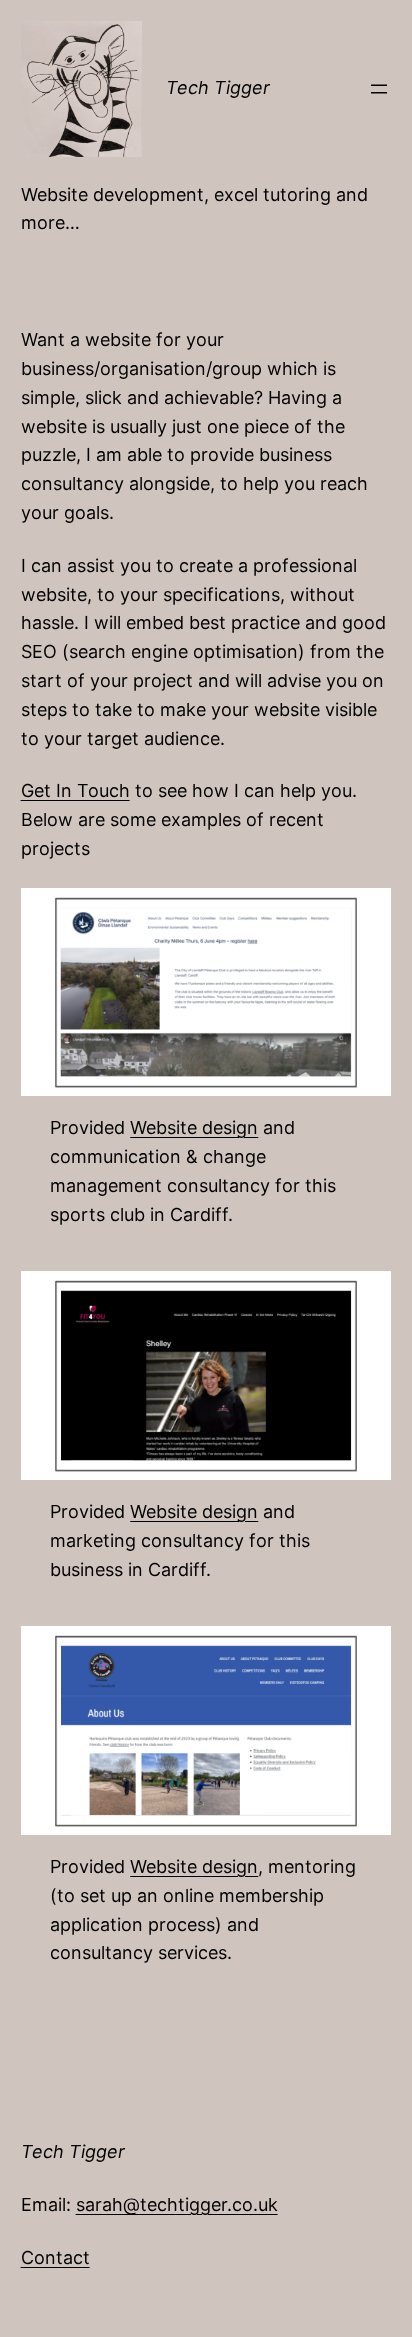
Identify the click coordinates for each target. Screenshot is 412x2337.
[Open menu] (379, 89)
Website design (194, 1127)
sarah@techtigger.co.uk (177, 2204)
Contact (55, 2257)
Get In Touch (75, 790)
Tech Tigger (218, 87)
